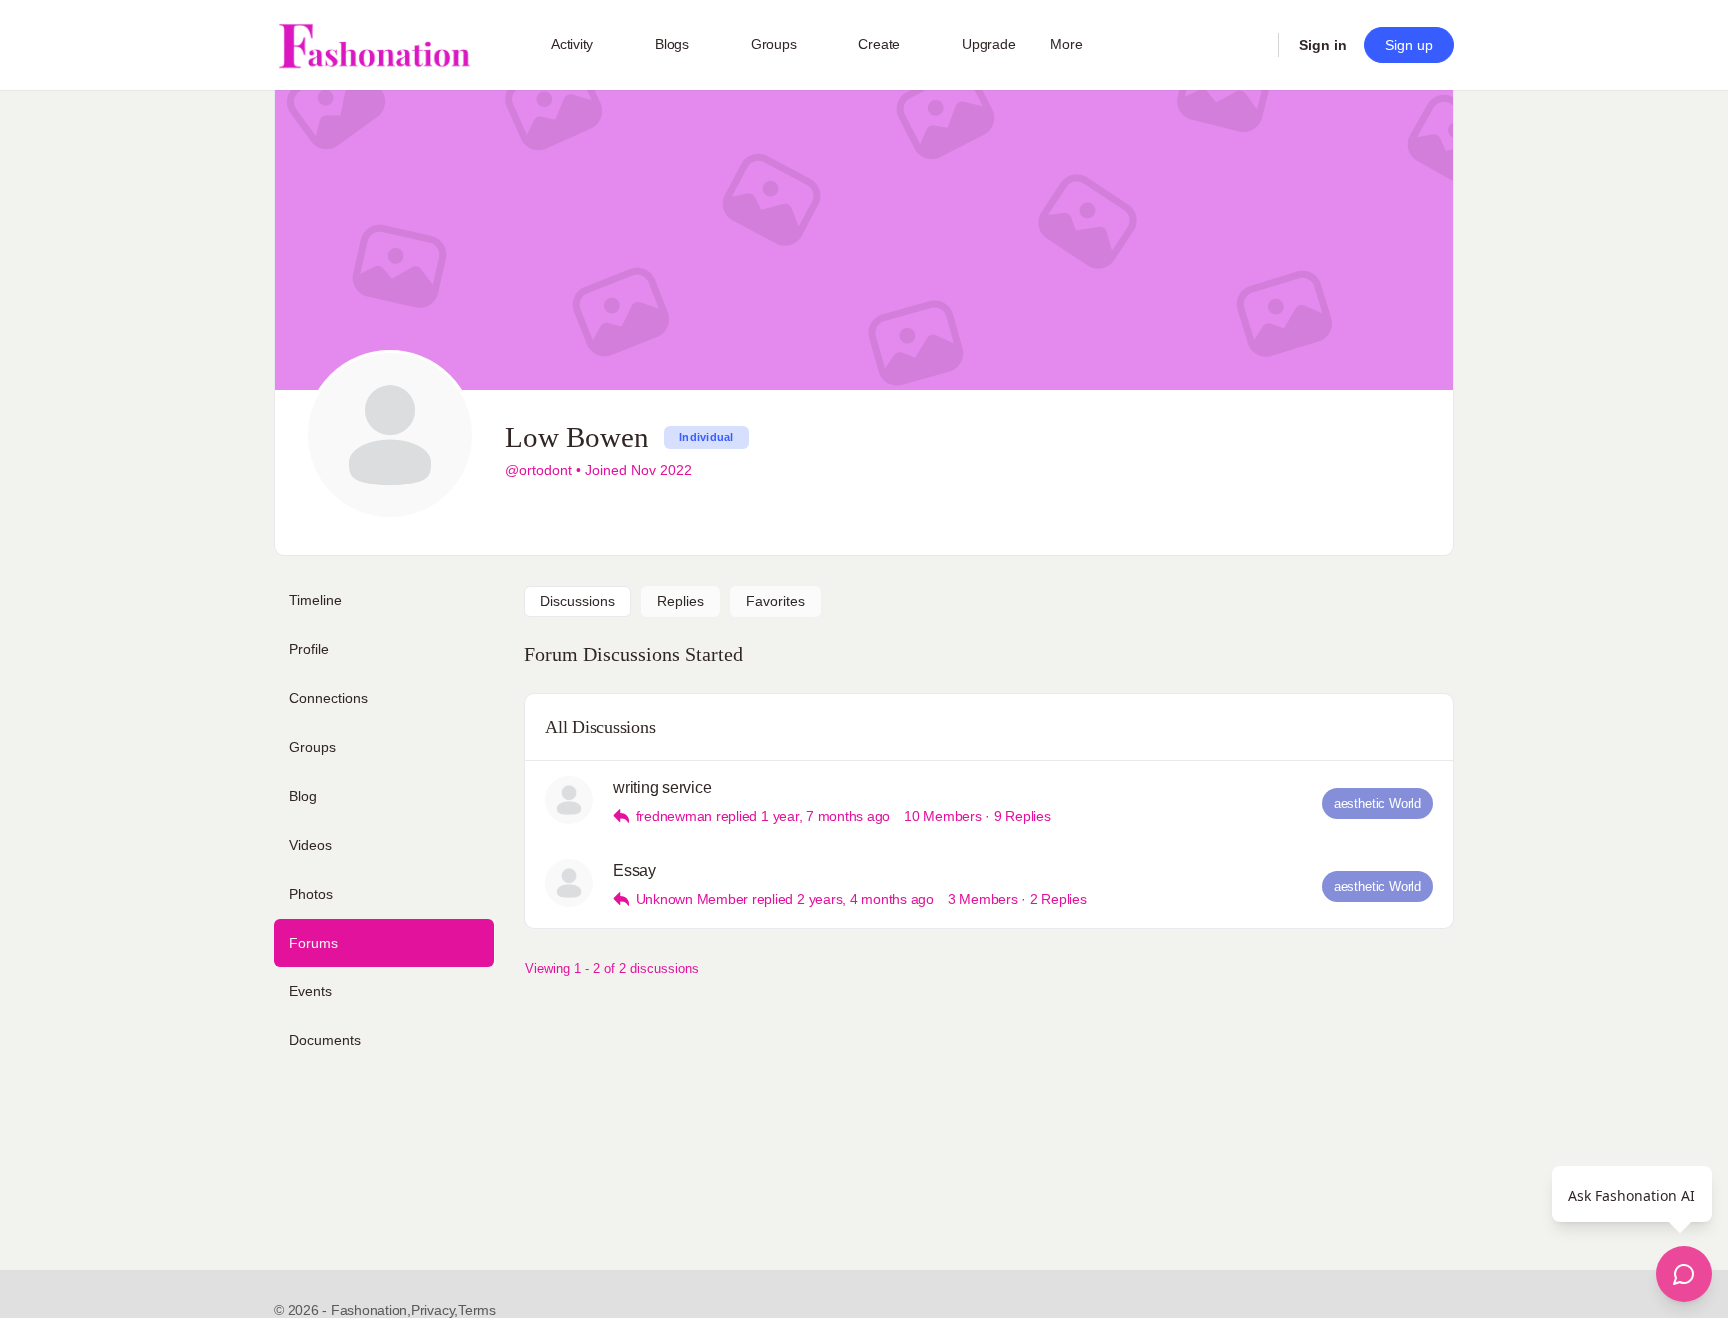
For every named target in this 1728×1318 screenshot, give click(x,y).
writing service (662, 787)
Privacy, (434, 1310)
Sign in (1323, 45)
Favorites (775, 601)
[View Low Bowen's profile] (569, 800)
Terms (477, 1310)
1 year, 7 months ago (825, 816)
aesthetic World (1377, 803)
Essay (634, 870)
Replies (680, 601)
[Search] (1250, 45)
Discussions (577, 601)
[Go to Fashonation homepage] (374, 45)
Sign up (1409, 45)
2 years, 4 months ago (865, 899)
